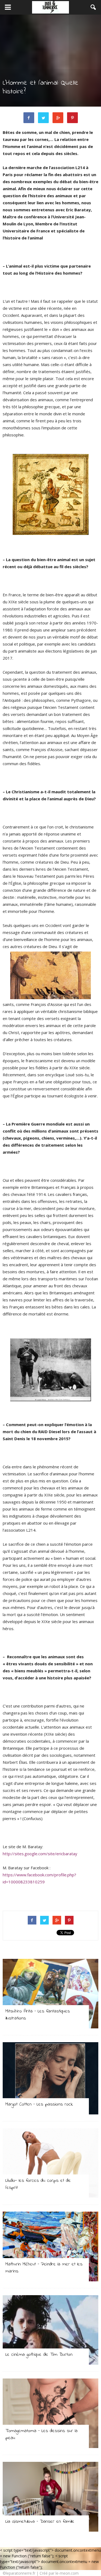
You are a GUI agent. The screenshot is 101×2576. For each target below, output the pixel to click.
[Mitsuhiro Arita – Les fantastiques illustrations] (50, 1994)
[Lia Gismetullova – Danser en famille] (50, 2497)
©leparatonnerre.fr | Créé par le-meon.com (41, 2573)
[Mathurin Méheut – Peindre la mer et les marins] (50, 2246)
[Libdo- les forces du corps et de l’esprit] (50, 2163)
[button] (93, 7)
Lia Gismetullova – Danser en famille (40, 2522)
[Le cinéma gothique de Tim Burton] (50, 2330)
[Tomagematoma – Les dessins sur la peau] (50, 2413)
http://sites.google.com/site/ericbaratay (40, 1854)
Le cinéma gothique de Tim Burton (39, 2355)
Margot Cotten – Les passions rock (39, 2104)
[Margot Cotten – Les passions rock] (50, 2078)
